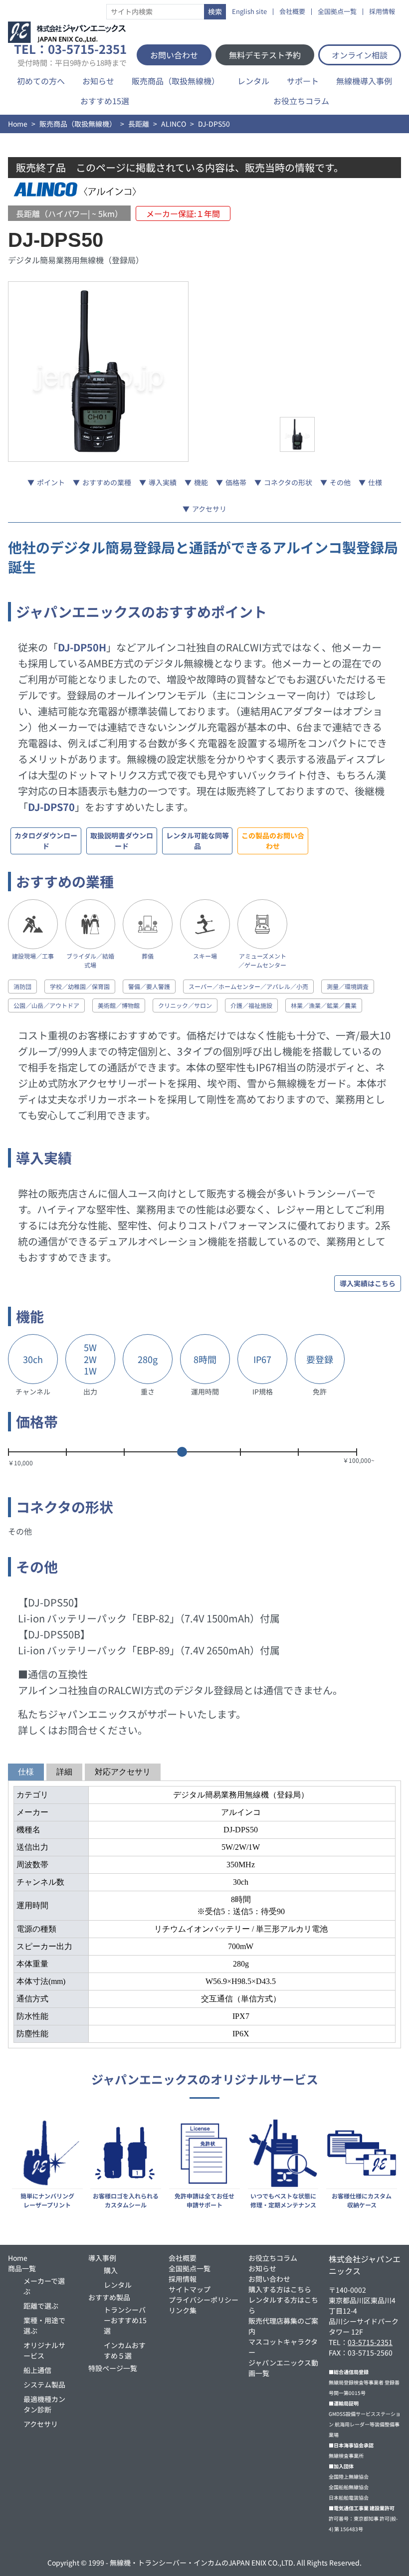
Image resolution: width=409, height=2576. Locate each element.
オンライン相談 (360, 55)
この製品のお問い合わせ (273, 841)
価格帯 (236, 482)
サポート (303, 81)
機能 (201, 482)
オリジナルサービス (44, 2350)
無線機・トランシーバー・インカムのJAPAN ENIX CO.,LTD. (203, 2563)
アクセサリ (209, 509)
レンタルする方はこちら (283, 2305)
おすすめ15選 (105, 101)
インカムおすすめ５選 (125, 2350)
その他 (340, 482)
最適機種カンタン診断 (44, 2404)
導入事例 (102, 2258)
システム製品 (44, 2384)
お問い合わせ (174, 55)
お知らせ (98, 81)
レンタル (253, 81)
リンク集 (183, 2310)
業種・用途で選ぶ (44, 2325)
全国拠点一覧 (337, 12)
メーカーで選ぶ (44, 2286)
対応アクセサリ (123, 1772)
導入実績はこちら (368, 1283)
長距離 (139, 124)
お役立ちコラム (301, 101)
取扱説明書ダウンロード (122, 841)
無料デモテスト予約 (265, 55)
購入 (111, 2270)
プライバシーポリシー (204, 2300)
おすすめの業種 (107, 482)
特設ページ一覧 (113, 2368)
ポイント (51, 482)
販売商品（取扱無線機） (176, 81)
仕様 (375, 482)
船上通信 (37, 2370)
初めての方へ (41, 81)
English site (249, 12)
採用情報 (382, 12)
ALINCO (174, 124)
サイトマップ (190, 2289)
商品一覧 (22, 2268)
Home (18, 124)
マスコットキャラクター (283, 2347)
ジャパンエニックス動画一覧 (283, 2368)
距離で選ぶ (41, 2306)
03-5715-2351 (370, 2342)
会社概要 (292, 12)
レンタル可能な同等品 (198, 841)
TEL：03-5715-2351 (70, 55)
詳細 (64, 1772)
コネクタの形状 (288, 482)
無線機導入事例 (364, 81)
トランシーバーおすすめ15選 (125, 2320)
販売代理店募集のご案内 (283, 2326)
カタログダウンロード (46, 841)
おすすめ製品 (109, 2297)
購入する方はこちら (280, 2289)
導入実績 (163, 482)
